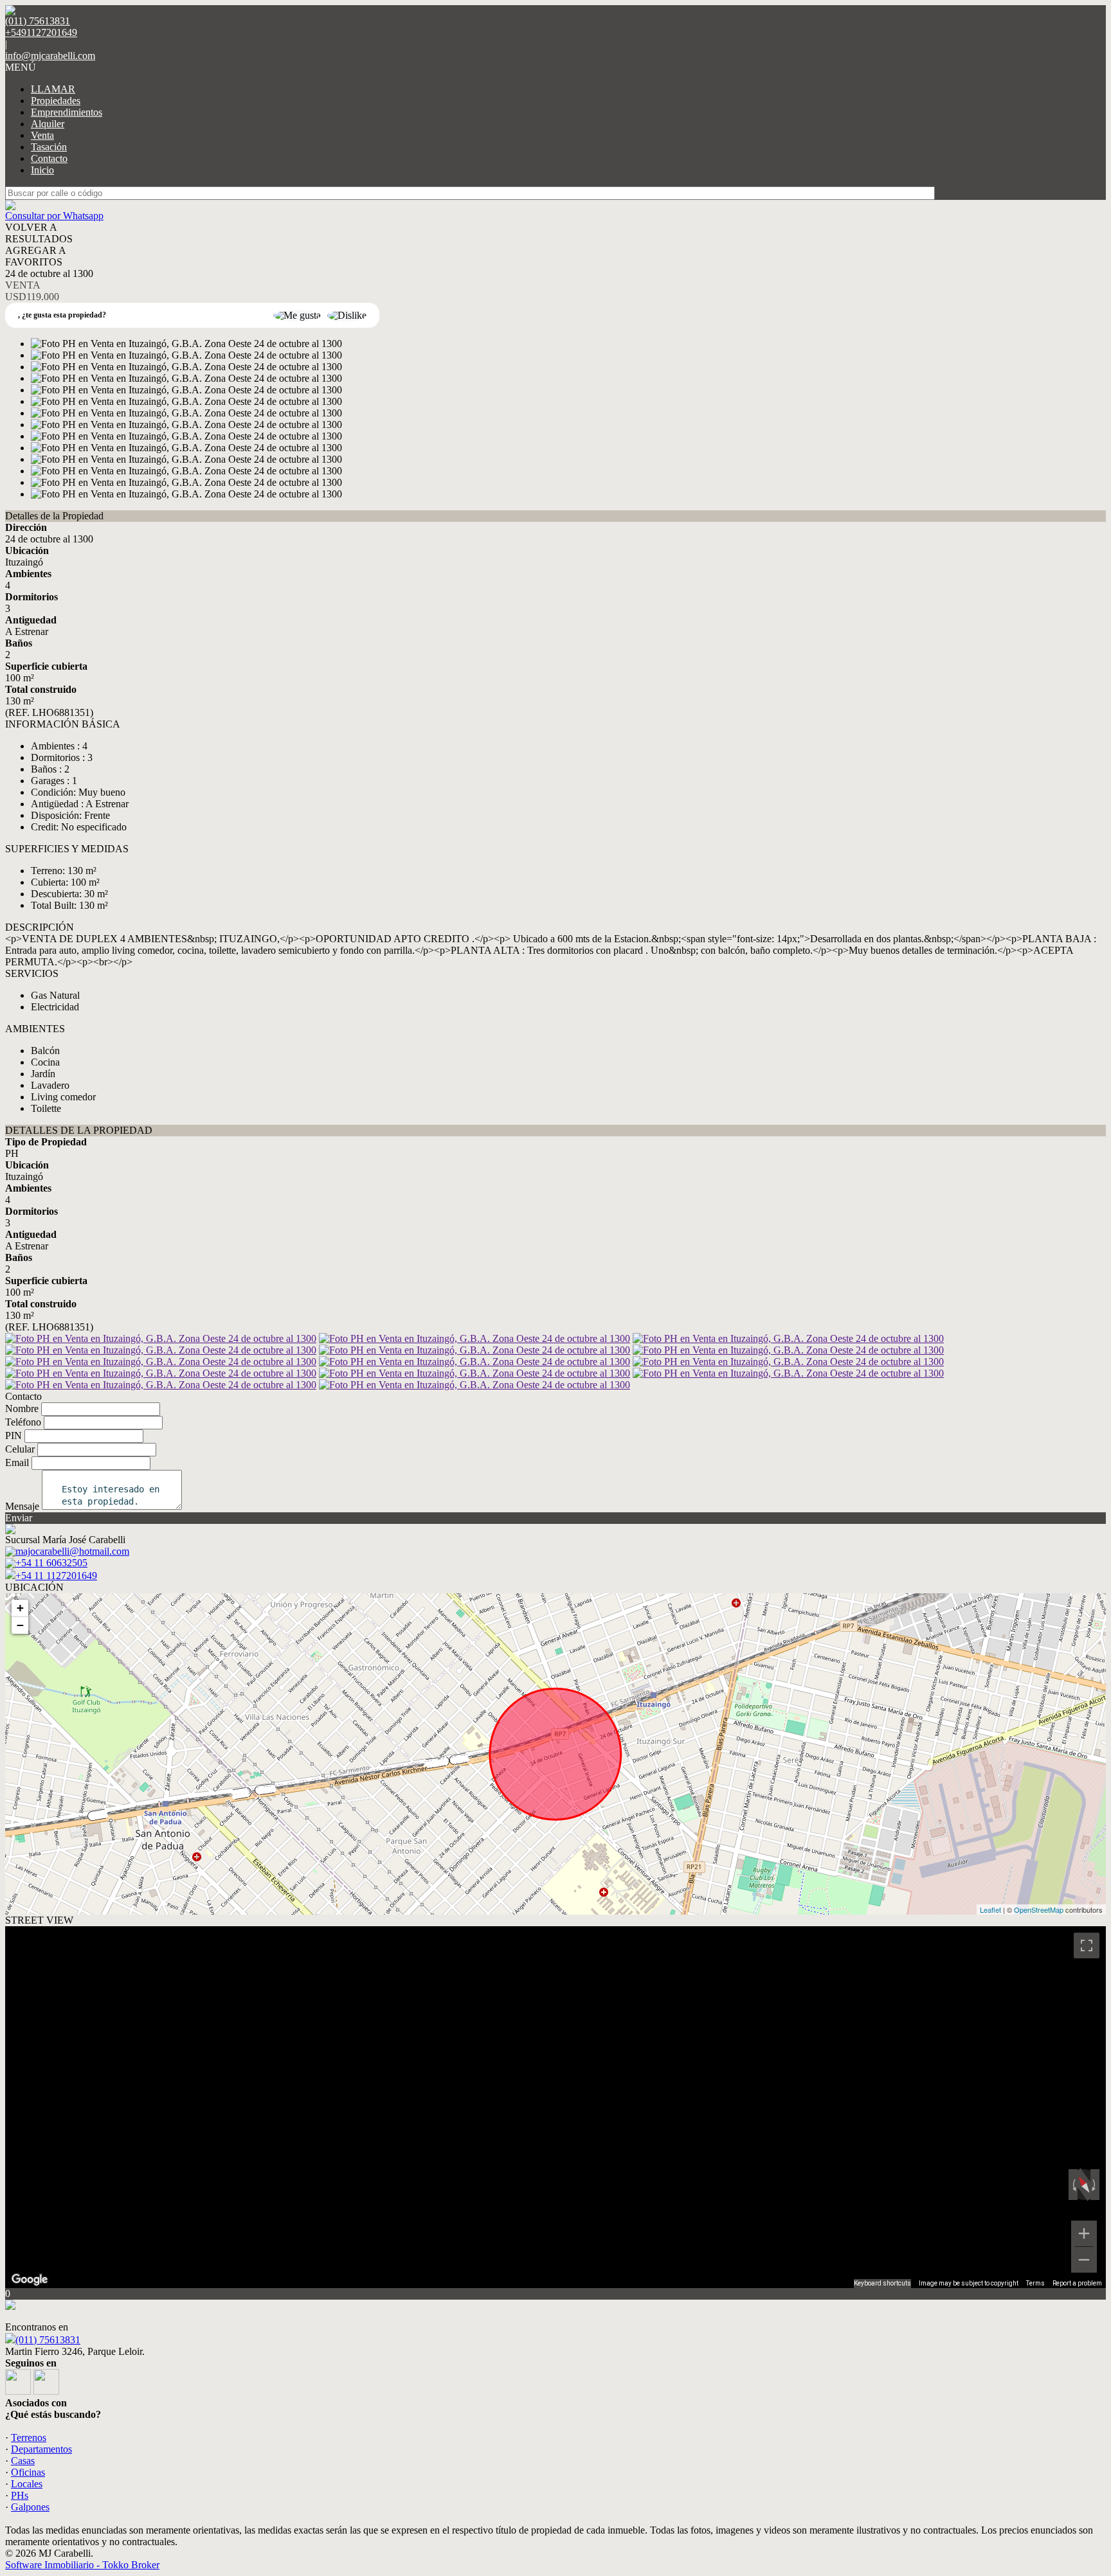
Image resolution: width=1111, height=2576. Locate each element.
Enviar (19, 1518)
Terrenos (29, 2437)
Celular (20, 1449)
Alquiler (48, 124)
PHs (20, 2495)
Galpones (30, 2507)
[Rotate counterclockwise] (1073, 2185)
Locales (27, 2484)
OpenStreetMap (1039, 1910)
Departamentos (41, 2449)
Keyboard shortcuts (882, 2283)
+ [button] (20, 1608)
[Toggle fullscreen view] (1087, 1945)
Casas (23, 2461)
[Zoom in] (1084, 2233)
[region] (555, 2107)
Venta (42, 135)
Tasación (49, 147)
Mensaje (22, 1506)
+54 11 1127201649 (56, 1576)
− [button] (20, 1625)
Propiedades (56, 101)
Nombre (22, 1409)
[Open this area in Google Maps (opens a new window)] (30, 2280)
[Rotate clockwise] (1095, 2185)
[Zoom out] (1084, 2260)
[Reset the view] (1084, 2185)
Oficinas (28, 2472)
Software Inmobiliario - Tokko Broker (82, 2565)
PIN (14, 1436)
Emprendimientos (67, 112)
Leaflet (990, 1910)
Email (17, 1462)
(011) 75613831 (48, 2340)
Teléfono (23, 1422)
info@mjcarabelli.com (50, 56)
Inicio (42, 170)
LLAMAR (53, 89)
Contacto (49, 158)
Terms (1035, 2283)
